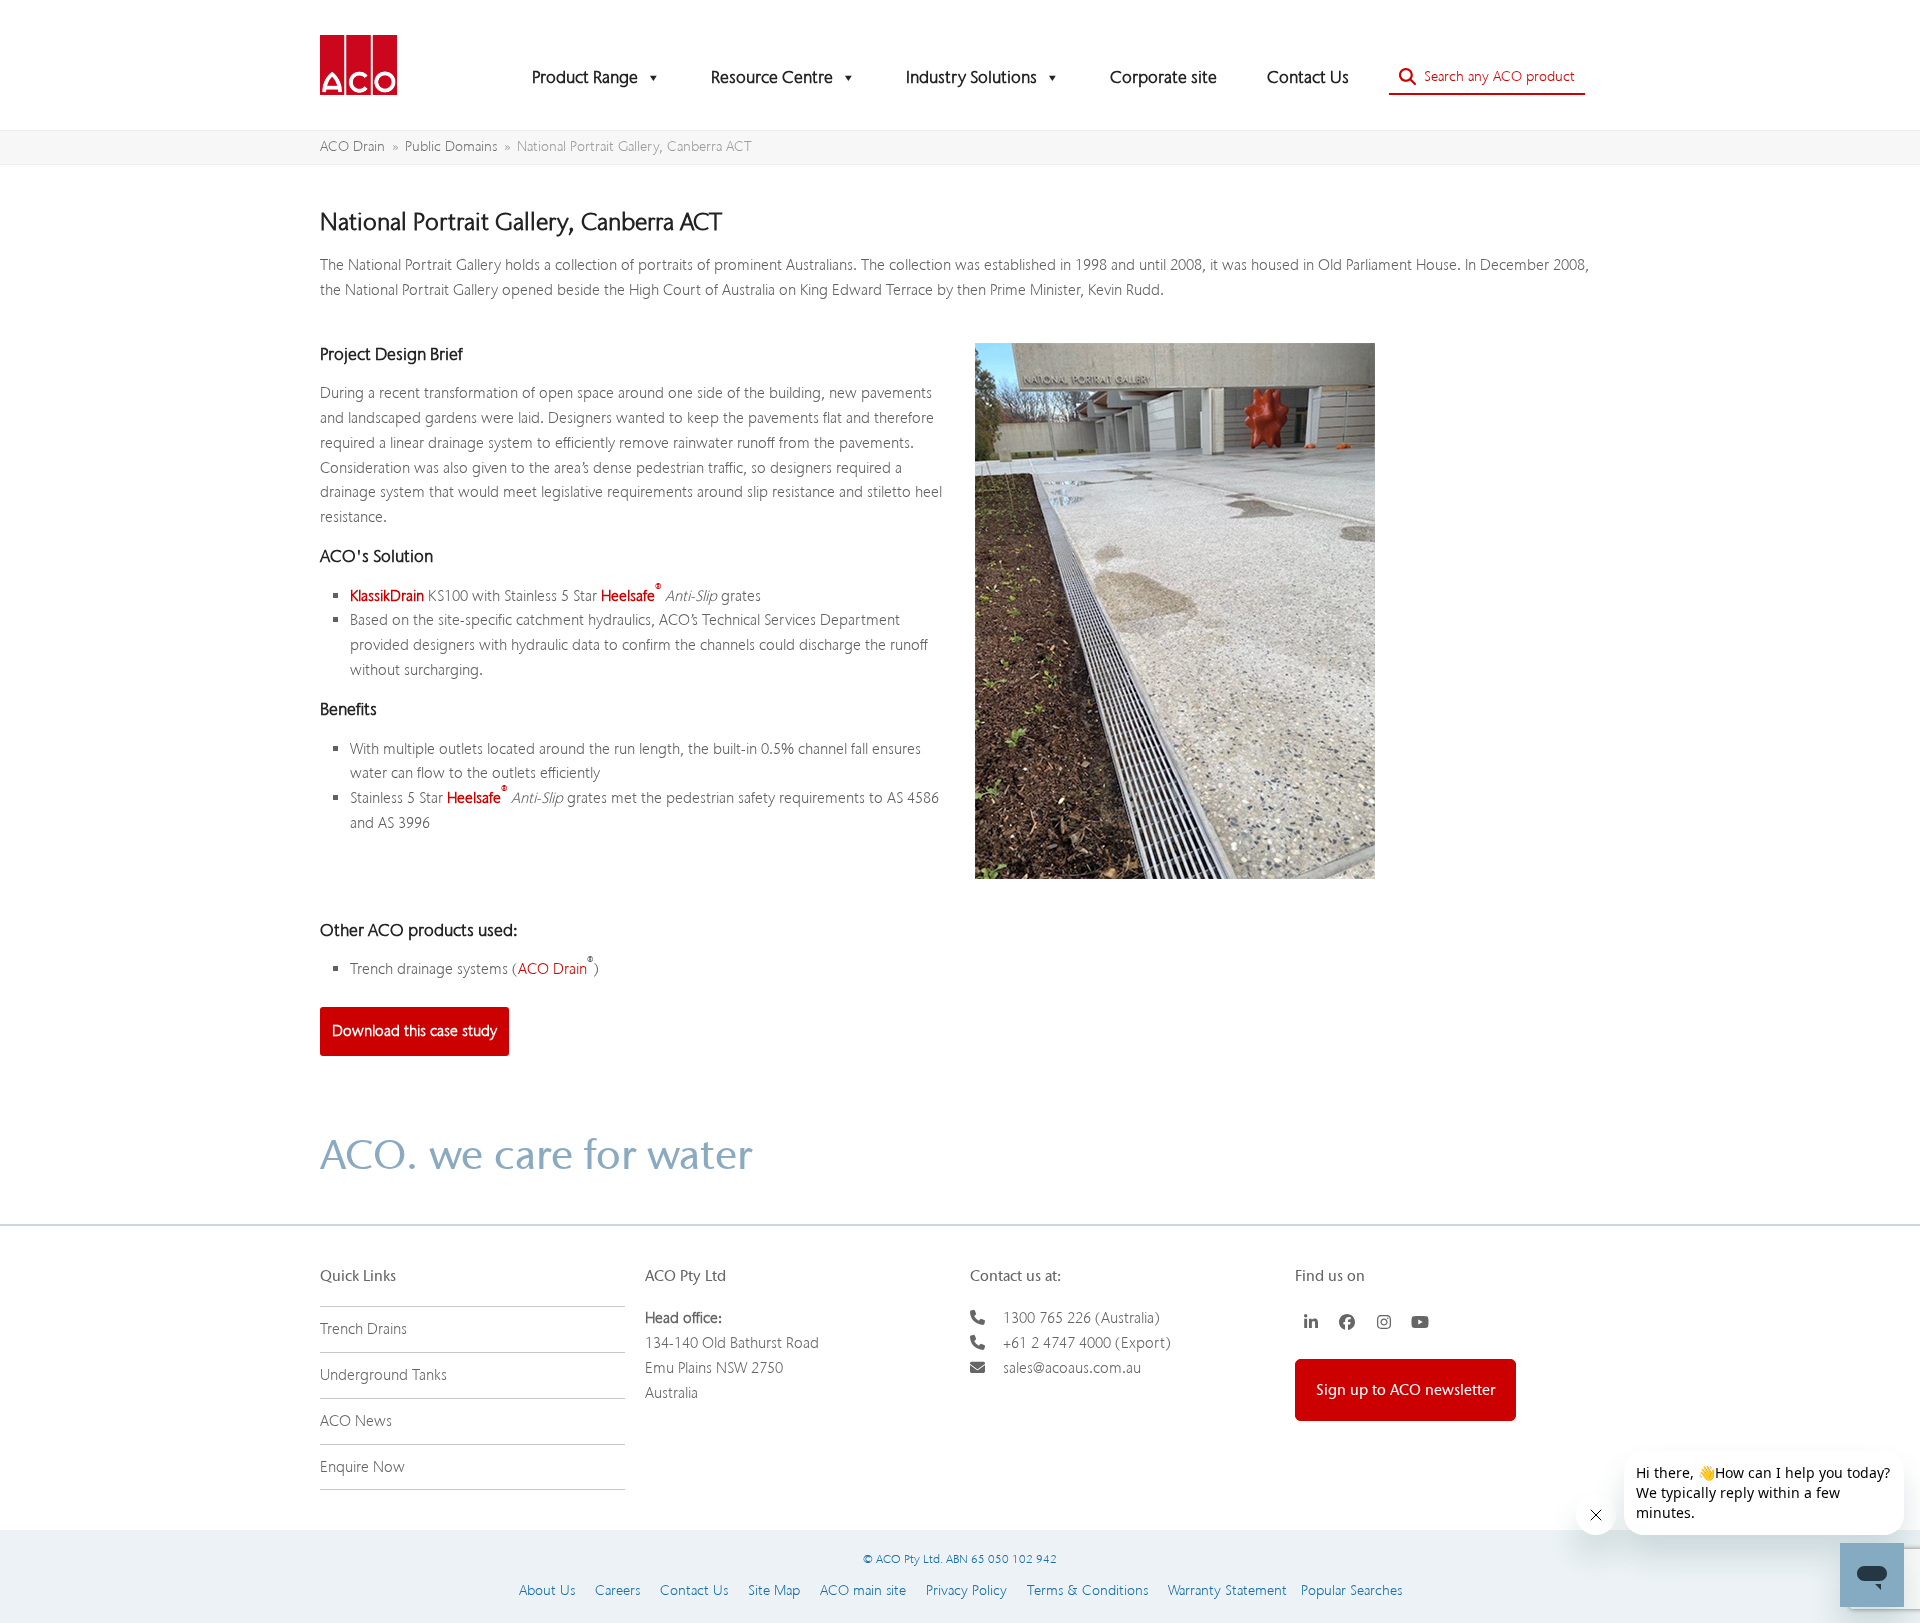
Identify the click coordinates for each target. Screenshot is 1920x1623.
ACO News (356, 1421)
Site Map (774, 1590)
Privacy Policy (966, 1590)
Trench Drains (363, 1329)
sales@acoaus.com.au (1072, 1368)
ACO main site (863, 1590)
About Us (547, 1590)
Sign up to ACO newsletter (1405, 1390)
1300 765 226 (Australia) (1081, 1318)
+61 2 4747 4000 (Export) (1087, 1343)
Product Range (585, 77)
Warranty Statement (1227, 1590)
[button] (1487, 77)
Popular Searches (1344, 1590)
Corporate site (1163, 77)
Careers (617, 1590)
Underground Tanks (383, 1375)
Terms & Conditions (1087, 1590)
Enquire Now (362, 1467)
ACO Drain (552, 969)
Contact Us (1308, 77)
